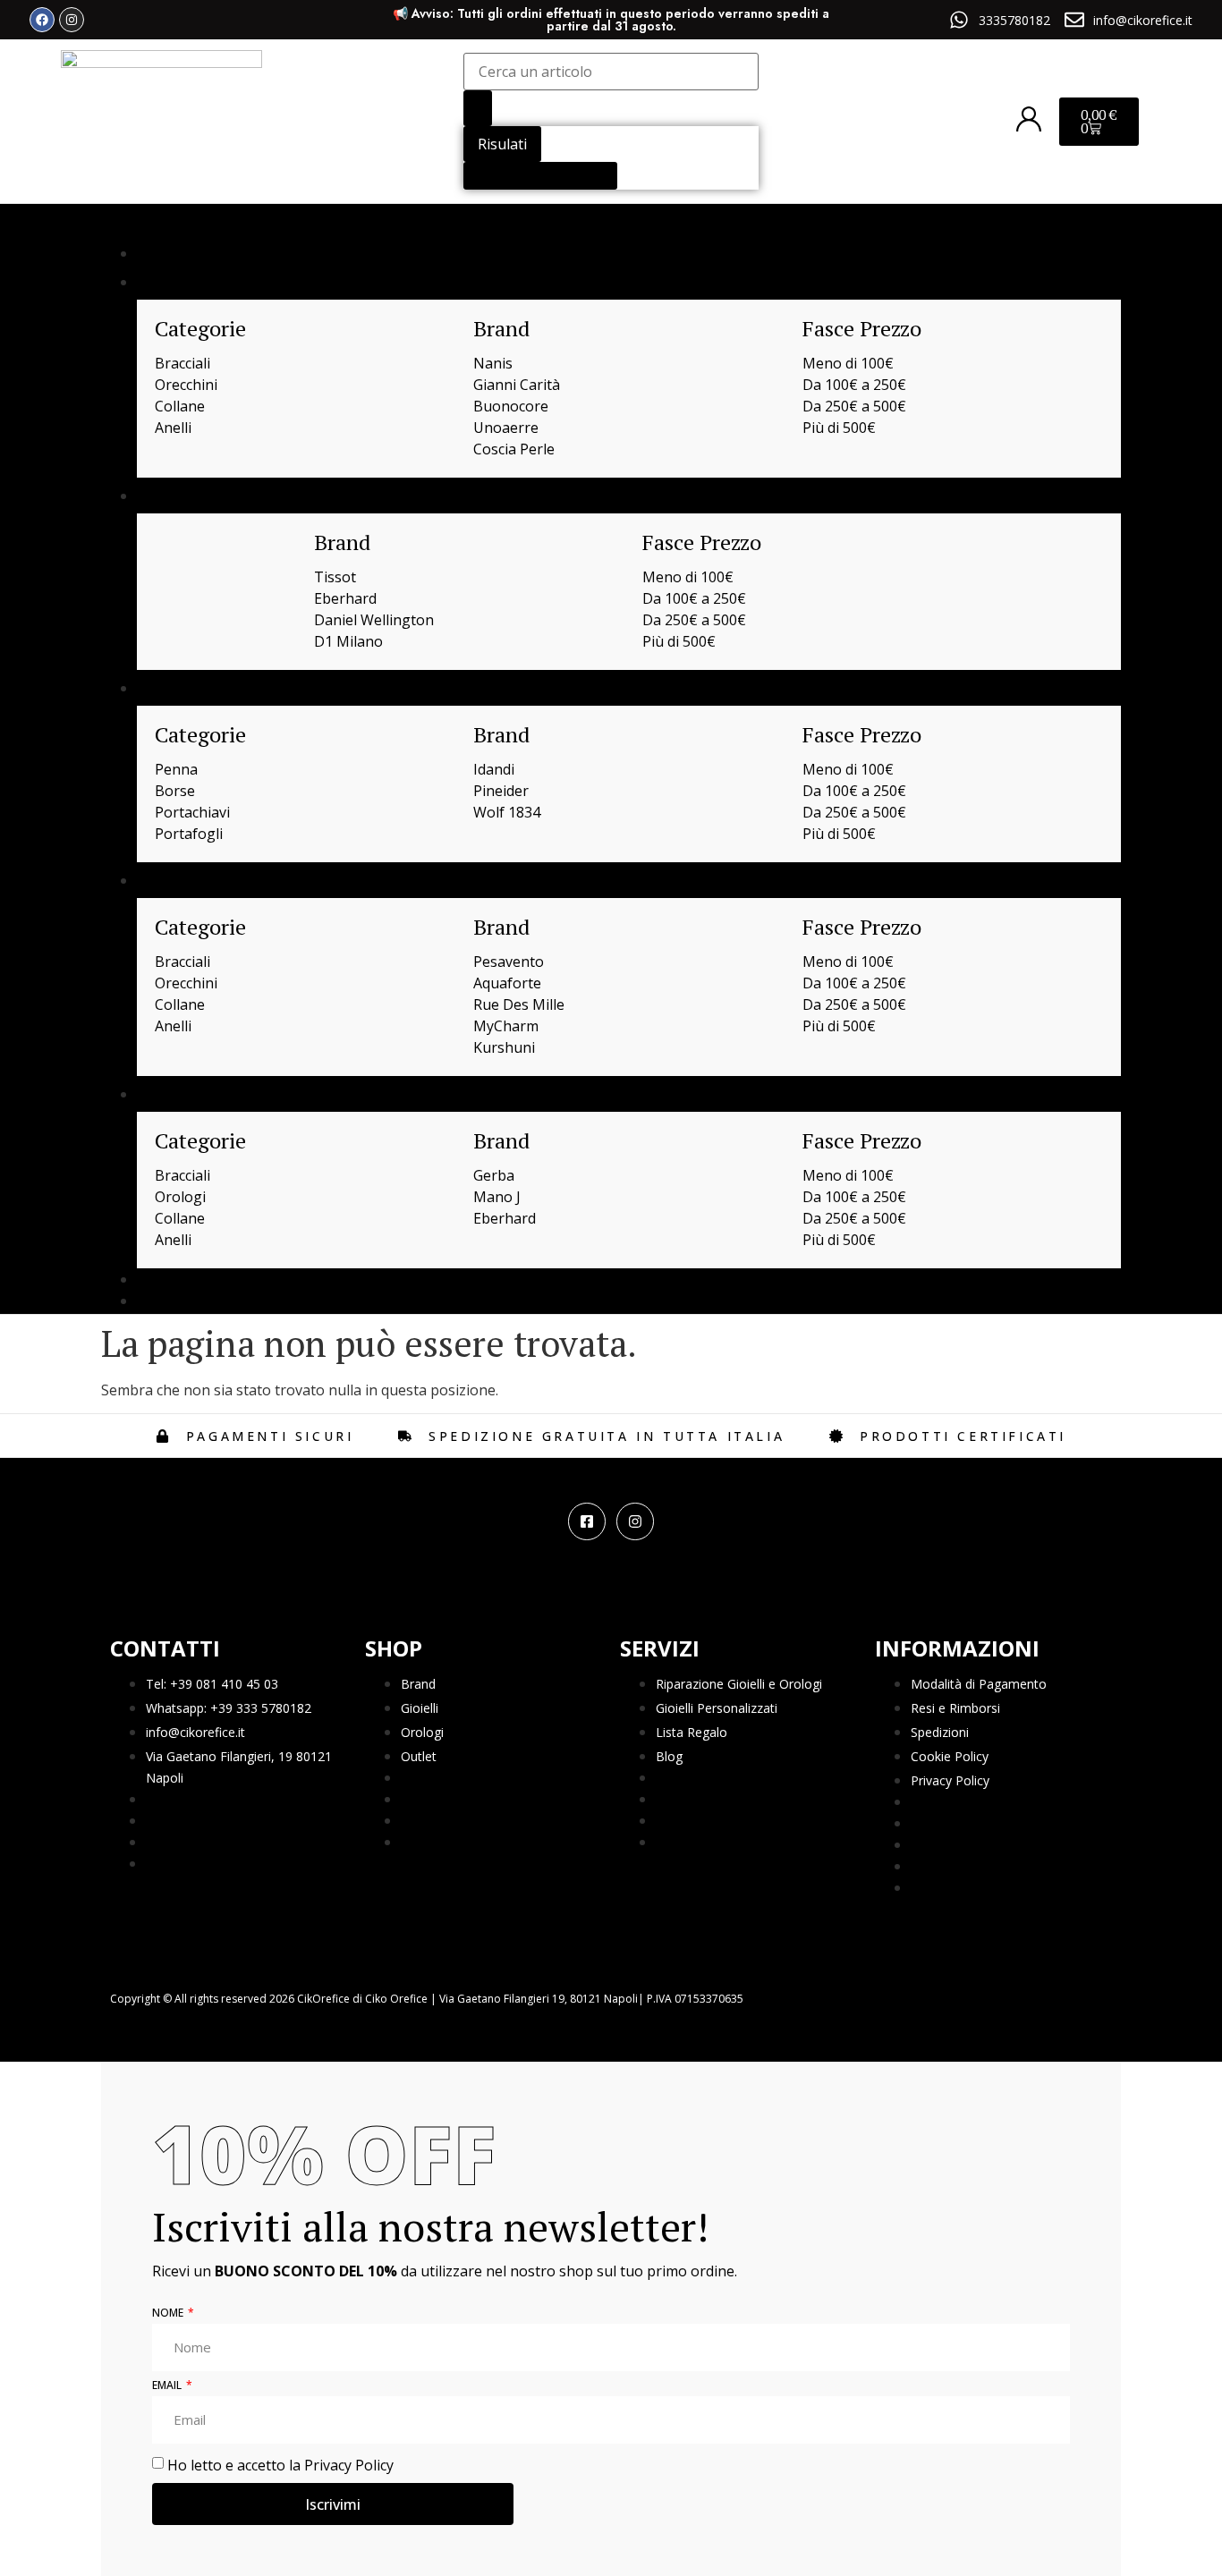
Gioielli (420, 1708)
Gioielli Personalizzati (717, 1708)
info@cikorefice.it (195, 1732)
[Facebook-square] (587, 1521)
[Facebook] (42, 20)
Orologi (422, 1732)
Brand (418, 1684)
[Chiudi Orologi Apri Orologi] (208, 496)
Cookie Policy (950, 1756)
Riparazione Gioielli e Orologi (739, 1684)
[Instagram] (72, 20)
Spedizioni (940, 1732)
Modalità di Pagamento (979, 1684)
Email (168, 2386)
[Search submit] (478, 108)
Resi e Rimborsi (955, 1708)
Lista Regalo (692, 1732)
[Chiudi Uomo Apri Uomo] (198, 1094)
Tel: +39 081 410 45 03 (212, 1684)
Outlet (419, 1756)
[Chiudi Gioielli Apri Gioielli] (201, 282)
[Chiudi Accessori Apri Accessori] (219, 688)
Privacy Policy (950, 1780)
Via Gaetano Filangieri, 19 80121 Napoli (239, 1767)
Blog (669, 1756)
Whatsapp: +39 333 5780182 (229, 1708)
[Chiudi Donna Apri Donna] (202, 880)
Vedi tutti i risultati (540, 176)
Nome (169, 2314)
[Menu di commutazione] (117, 225)
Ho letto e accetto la (280, 2465)
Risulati (502, 144)
